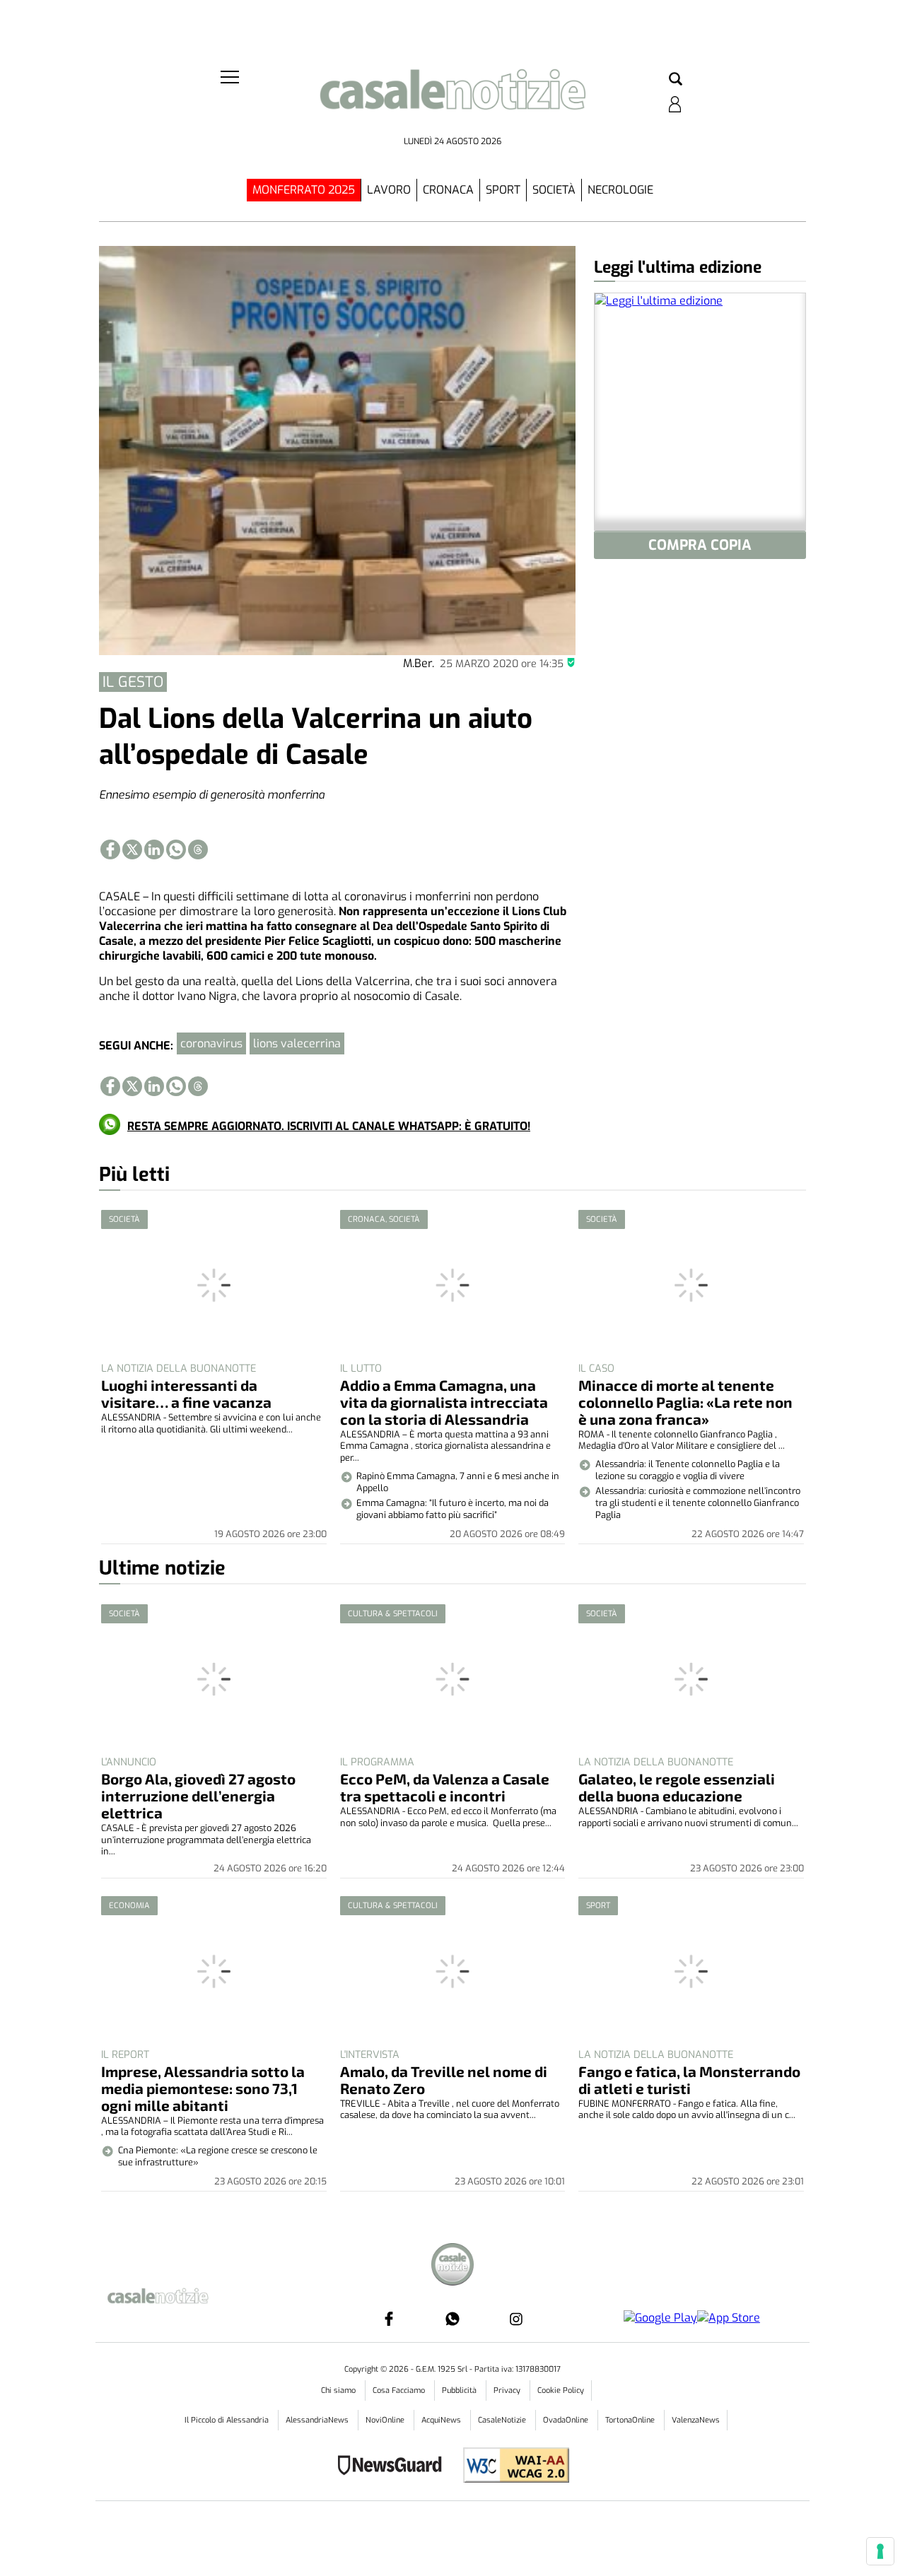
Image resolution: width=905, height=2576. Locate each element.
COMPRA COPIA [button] (700, 545)
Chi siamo (339, 2390)
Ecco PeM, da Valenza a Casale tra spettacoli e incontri (445, 1787)
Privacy (508, 2390)
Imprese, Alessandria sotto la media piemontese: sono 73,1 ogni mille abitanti (203, 2088)
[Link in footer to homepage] (452, 2266)
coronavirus (211, 1043)
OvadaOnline (567, 2420)
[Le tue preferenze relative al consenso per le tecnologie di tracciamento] (880, 2551)
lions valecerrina (297, 1043)
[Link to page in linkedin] (154, 849)
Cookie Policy (561, 2390)
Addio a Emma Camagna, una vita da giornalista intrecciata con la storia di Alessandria (444, 1402)
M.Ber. (419, 663)
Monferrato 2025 (304, 190)
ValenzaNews (696, 2420)
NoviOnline (386, 2420)
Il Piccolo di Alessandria (228, 2420)
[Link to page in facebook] (110, 849)
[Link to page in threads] (198, 849)
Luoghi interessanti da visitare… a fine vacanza (186, 1393)
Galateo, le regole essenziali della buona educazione (677, 1787)
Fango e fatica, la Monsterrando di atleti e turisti (689, 2080)
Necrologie (620, 190)
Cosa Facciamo (400, 2390)
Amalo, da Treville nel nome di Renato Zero (444, 2080)
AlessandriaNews (318, 2420)
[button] (676, 80)
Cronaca (448, 190)
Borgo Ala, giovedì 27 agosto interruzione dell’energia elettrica (198, 1795)
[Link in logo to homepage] (452, 99)
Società (554, 190)
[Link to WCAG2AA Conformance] (511, 2467)
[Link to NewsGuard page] (394, 2467)
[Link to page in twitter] (132, 849)
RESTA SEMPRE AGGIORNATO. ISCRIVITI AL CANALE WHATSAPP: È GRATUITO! (329, 1126)
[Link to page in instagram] (516, 2319)
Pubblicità (460, 2390)
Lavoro (389, 190)
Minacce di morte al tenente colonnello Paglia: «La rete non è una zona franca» (685, 1402)
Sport (503, 190)
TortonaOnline (631, 2420)
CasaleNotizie (503, 2420)
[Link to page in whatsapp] (176, 849)
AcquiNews (442, 2420)
